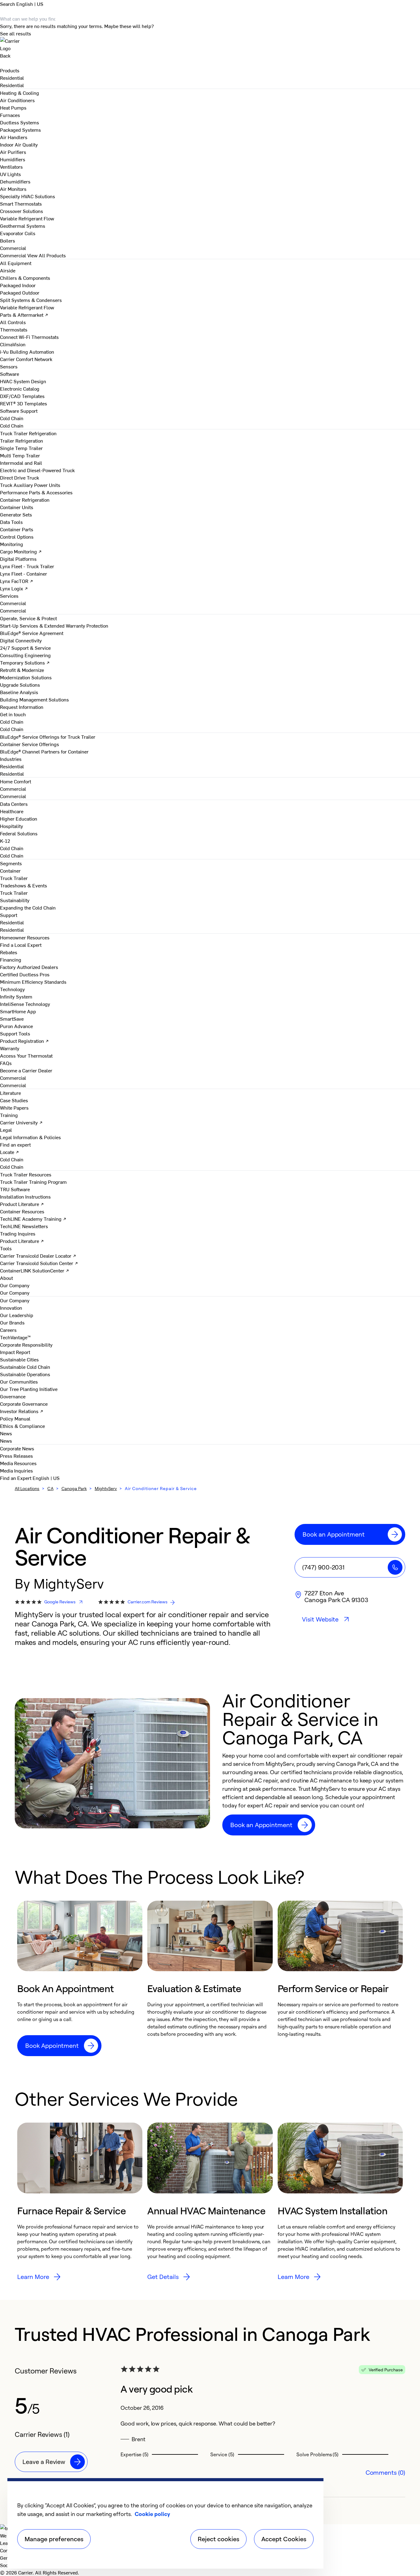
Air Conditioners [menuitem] (17, 100)
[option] (80, 1978)
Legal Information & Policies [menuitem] (30, 1137)
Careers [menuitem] (8, 1330)
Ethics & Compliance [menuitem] (22, 1426)
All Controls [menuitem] (13, 322)
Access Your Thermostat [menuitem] (26, 1055)
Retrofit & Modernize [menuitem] (22, 670)
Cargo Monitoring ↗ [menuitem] (21, 551)
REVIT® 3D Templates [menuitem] (24, 403)
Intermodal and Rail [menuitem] (21, 463)
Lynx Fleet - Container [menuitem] (24, 573)
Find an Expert (16, 1478)
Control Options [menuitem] (17, 536)
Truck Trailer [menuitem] (14, 878)
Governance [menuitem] (13, 1396)
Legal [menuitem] (6, 1130)
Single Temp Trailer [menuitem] (21, 448)
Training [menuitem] (9, 1115)
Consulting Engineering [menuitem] (25, 655)
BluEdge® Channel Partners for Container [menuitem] (44, 751)
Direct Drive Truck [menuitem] (20, 477)
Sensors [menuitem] (9, 366)
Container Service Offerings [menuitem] (30, 744)
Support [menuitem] (9, 915)
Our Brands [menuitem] (12, 1322)
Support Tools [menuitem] (15, 1033)
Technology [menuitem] (12, 989)
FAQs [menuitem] (6, 1063)
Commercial (13, 255)
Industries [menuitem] (11, 759)
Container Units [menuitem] (17, 507)
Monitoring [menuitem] (12, 544)
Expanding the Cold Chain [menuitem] (28, 907)
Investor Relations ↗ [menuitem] (22, 1411)
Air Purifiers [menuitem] (13, 152)
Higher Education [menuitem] (19, 818)
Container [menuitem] (10, 870)
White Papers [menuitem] (14, 1107)
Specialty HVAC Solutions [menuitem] (28, 196)
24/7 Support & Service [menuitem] (25, 648)
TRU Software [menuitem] (15, 1189)
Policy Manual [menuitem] (15, 1418)
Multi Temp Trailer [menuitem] (20, 455)
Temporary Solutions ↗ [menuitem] (25, 662)
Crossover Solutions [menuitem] (22, 211)
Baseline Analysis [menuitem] (19, 692)
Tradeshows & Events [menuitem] (24, 885)
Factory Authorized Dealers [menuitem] (29, 967)
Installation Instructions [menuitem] (25, 1196)
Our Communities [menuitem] (19, 1381)
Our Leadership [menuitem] (17, 1315)
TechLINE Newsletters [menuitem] (24, 1226)
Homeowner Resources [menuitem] (25, 937)
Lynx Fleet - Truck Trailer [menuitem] (27, 566)
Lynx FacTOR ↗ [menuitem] (17, 581)
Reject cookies (218, 2539)
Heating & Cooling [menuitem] (20, 93)
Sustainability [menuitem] (15, 900)
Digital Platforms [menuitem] (18, 559)
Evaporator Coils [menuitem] (18, 233)
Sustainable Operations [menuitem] (25, 1374)
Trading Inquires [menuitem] (18, 1233)
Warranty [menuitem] (10, 1048)
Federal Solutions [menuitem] (19, 833)
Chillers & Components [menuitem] (25, 278)
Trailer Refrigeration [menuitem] (22, 440)
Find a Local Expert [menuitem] (21, 945)
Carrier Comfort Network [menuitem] (26, 359)
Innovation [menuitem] (11, 1308)
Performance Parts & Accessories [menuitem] (36, 492)
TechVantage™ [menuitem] (15, 1337)
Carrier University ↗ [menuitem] (21, 1122)
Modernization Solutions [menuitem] (26, 677)
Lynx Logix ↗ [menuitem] (14, 588)
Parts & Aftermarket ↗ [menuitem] (24, 315)
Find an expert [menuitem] (15, 1144)
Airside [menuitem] (8, 270)
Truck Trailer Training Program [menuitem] (33, 1182)
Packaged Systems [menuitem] (20, 130)
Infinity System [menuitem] (16, 996)
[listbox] (210, 1978)
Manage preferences (54, 2539)
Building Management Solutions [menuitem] (34, 699)
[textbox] (314, 1780)
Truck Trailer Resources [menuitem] (26, 1174)
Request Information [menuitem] (22, 707)
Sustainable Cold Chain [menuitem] (25, 1367)
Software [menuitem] (10, 374)
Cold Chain (12, 425)
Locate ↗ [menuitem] (10, 1152)
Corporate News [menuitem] (17, 1448)
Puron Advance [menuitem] (16, 1026)
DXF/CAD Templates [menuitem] (22, 396)
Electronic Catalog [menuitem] (20, 388)
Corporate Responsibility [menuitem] (26, 1344)
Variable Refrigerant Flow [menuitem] (27, 218)
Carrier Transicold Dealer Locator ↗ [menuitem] (38, 1256)
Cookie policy (152, 2514)
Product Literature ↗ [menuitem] (22, 1204)
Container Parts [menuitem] (17, 529)
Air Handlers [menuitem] (14, 137)
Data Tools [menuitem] (11, 522)
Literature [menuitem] (10, 1093)
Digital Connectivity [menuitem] (21, 640)
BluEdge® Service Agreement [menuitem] (32, 633)
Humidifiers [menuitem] (13, 159)
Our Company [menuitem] (15, 1300)
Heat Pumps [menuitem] (13, 107)
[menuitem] (12, 78)
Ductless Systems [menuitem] (20, 122)
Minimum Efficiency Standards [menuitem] (33, 982)
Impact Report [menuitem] (15, 1352)
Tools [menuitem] (6, 1248)
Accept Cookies (284, 2539)
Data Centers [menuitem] (14, 804)
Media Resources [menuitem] (18, 1463)
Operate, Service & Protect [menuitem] (28, 618)
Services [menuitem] (9, 596)
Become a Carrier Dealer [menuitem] (26, 1070)
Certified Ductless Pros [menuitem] (25, 974)
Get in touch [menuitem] (13, 714)
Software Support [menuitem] (19, 411)
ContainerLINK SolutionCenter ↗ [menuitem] (35, 1270)
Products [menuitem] (10, 70)
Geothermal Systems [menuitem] (23, 226)
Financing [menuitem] (11, 959)
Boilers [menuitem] (8, 240)
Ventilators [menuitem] (11, 167)
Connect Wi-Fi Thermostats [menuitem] (29, 337)
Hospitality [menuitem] (12, 826)
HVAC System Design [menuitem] (23, 381)
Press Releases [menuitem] (16, 1456)
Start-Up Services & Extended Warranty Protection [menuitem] (54, 625)
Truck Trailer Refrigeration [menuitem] (28, 433)
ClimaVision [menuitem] (13, 344)
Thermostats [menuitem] (14, 329)
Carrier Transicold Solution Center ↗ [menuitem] (39, 1263)
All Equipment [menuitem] (16, 263)
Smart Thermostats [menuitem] (21, 203)
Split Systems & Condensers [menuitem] (31, 300)
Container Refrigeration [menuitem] (25, 500)
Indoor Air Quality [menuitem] (19, 144)
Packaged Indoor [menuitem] (18, 285)
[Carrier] (210, 44)
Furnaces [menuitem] (10, 115)
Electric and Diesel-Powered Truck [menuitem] (37, 470)
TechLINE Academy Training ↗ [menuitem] (33, 1219)
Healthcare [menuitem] (12, 811)
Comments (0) (385, 2472)
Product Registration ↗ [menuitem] (24, 1041)
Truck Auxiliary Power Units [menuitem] (30, 485)
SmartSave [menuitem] (12, 1019)
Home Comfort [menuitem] (16, 781)
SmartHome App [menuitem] (18, 1011)
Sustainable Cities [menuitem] (19, 1359)
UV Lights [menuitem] (10, 174)
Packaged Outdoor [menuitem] (20, 292)
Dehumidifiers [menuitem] (15, 181)
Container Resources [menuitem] (22, 1211)
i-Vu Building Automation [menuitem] (27, 352)
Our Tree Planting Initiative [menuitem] (29, 1389)
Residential (12, 85)
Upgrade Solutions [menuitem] (20, 685)
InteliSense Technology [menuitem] (25, 1004)
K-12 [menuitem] (5, 841)
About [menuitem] (6, 1278)
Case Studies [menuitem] (14, 1100)
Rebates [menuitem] (9, 952)
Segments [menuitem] (11, 863)
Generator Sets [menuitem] (16, 514)
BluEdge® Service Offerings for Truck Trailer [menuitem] (48, 737)
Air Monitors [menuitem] (13, 189)
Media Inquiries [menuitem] (16, 1470)
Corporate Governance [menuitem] (24, 1404)
